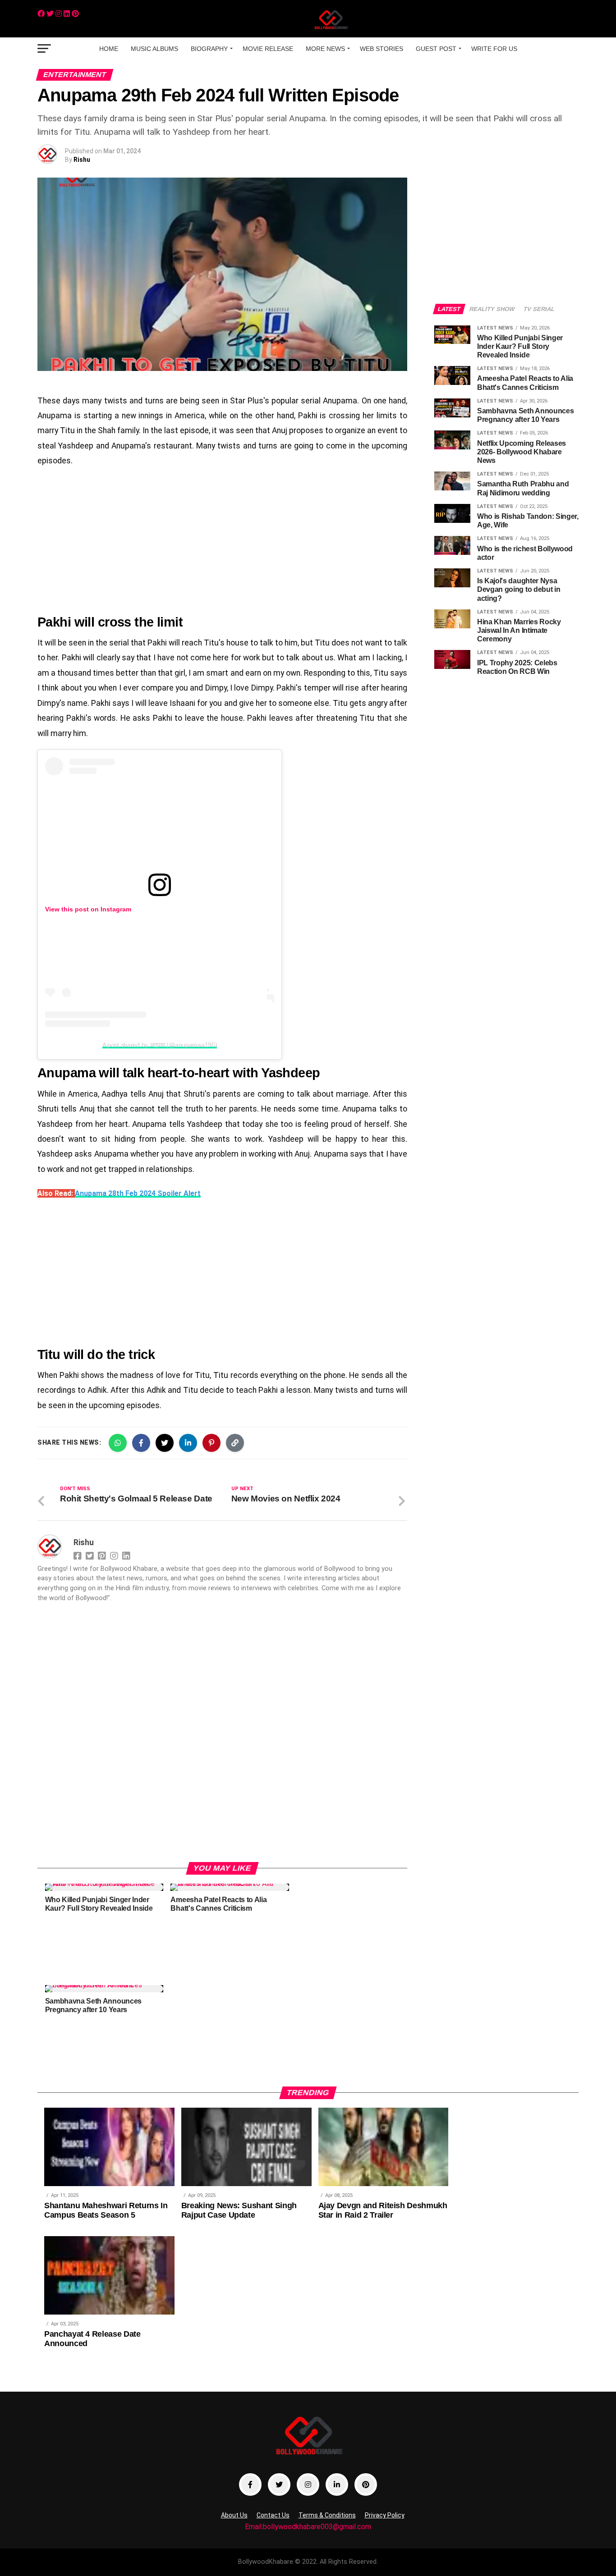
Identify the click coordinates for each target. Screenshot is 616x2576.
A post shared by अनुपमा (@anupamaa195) (160, 1045)
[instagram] (59, 14)
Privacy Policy (385, 2515)
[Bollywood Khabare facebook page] (250, 2484)
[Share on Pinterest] (211, 1443)
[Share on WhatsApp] (118, 1443)
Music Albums (154, 49)
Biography (209, 49)
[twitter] (50, 14)
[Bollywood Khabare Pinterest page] (366, 2484)
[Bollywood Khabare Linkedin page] (337, 2484)
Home (109, 49)
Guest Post (436, 49)
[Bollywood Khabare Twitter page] (279, 2484)
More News (325, 49)
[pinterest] (75, 14)
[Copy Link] (235, 1443)
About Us (234, 2515)
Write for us (494, 49)
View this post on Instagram (88, 909)
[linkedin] (67, 14)
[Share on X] (165, 1443)
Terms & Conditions (327, 2515)
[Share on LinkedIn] (188, 1443)
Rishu (82, 160)
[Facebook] (41, 14)
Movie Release (268, 49)
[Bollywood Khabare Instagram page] (308, 2484)
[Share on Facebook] (141, 1443)
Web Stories (382, 49)
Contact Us (273, 2515)
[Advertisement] (222, 541)
